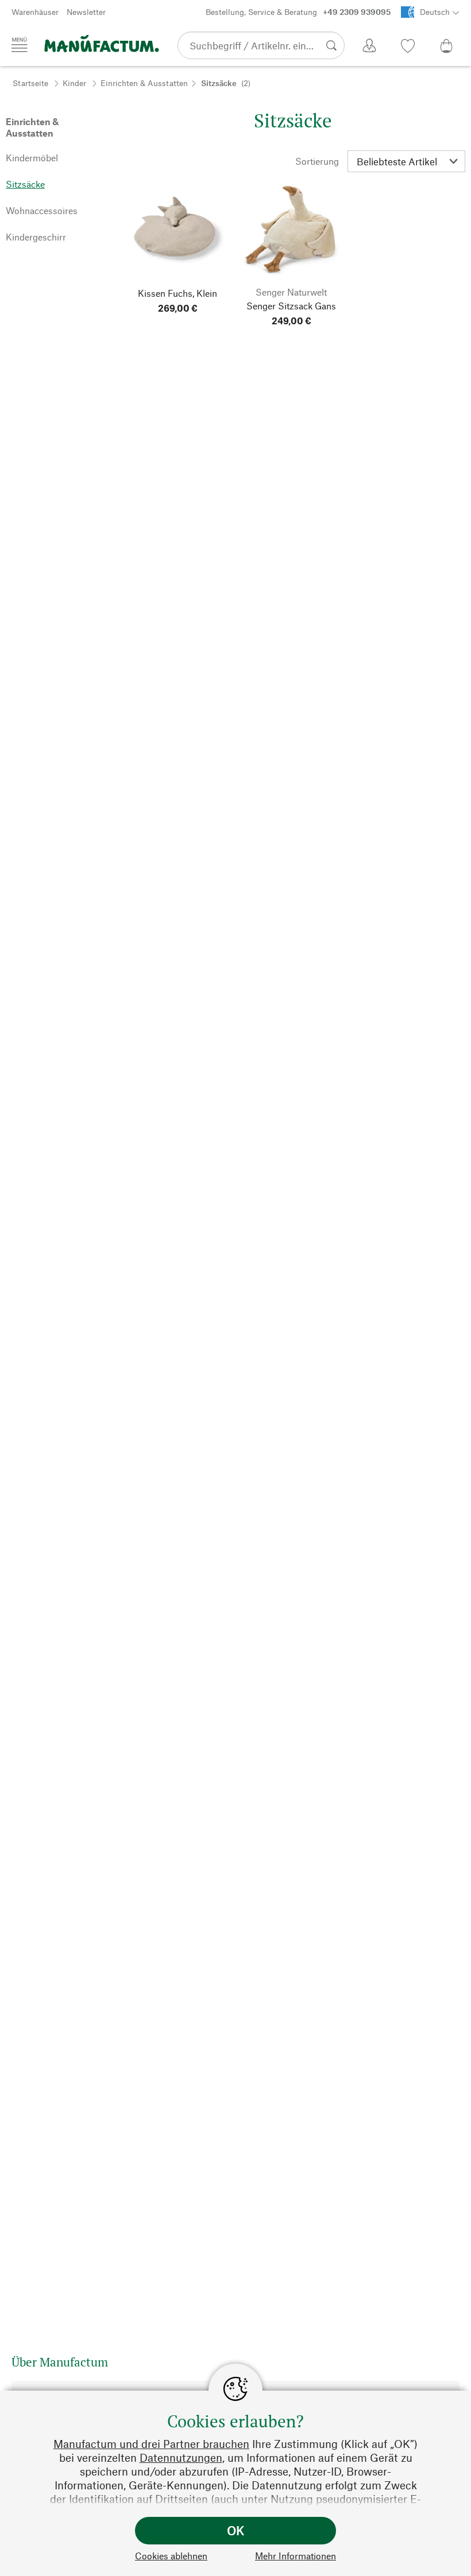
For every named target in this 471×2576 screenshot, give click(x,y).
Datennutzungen (181, 2457)
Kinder (74, 83)
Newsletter (86, 12)
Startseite (30, 83)
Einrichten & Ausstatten (144, 83)
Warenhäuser (35, 12)
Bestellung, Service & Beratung (298, 12)
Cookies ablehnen (171, 2556)
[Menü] (20, 45)
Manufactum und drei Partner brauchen (151, 2444)
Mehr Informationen (296, 2556)
